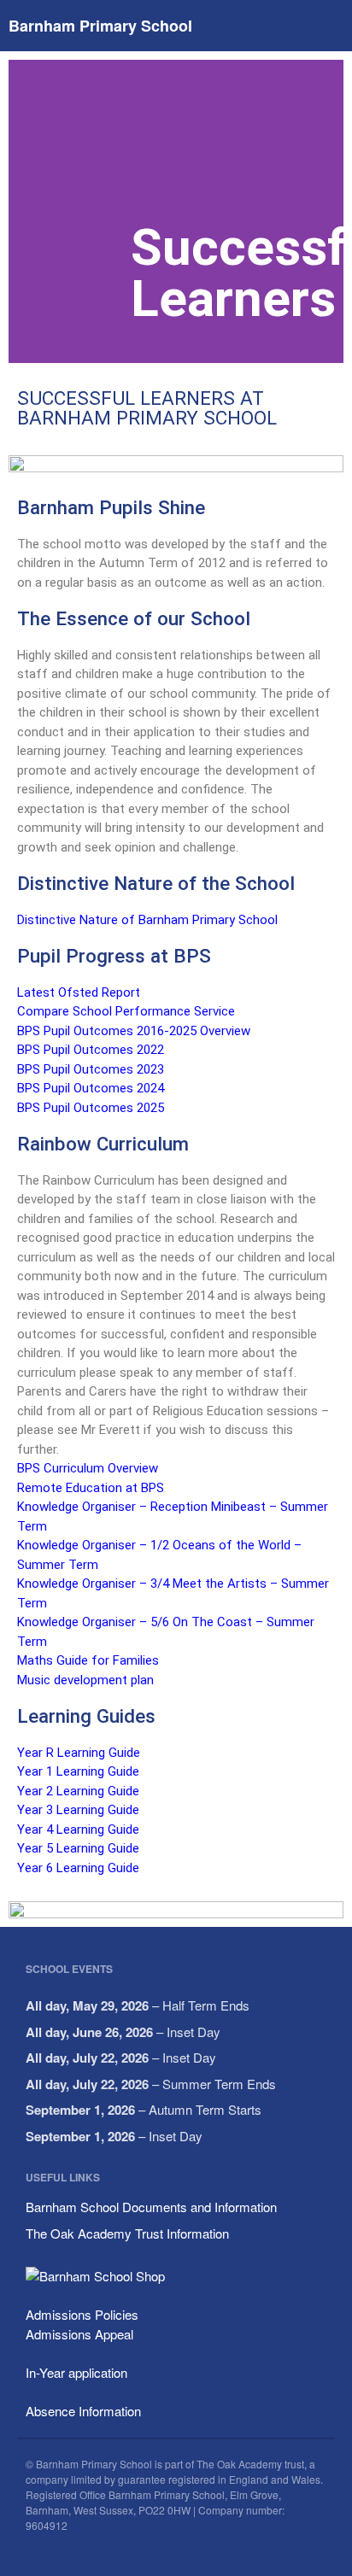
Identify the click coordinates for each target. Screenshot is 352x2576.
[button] (25, 211)
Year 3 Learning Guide (78, 1810)
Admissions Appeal (79, 2334)
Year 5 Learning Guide (78, 1848)
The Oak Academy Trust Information (127, 2233)
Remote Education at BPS (91, 1488)
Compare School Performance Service (126, 1011)
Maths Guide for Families (88, 1660)
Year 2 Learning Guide (78, 1791)
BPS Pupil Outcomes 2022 (91, 1050)
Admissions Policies (82, 2314)
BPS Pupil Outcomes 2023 (91, 1069)
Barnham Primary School (100, 26)
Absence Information (83, 2411)
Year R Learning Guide (79, 1753)
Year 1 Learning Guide (78, 1771)
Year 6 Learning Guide (78, 1868)
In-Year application (76, 2372)
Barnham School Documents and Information (151, 2207)
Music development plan (87, 1680)
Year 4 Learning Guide (78, 1830)
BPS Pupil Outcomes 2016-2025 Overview (134, 1031)
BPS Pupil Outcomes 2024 (91, 1088)
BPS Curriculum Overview (88, 1468)
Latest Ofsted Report (79, 992)
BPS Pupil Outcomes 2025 (92, 1108)
